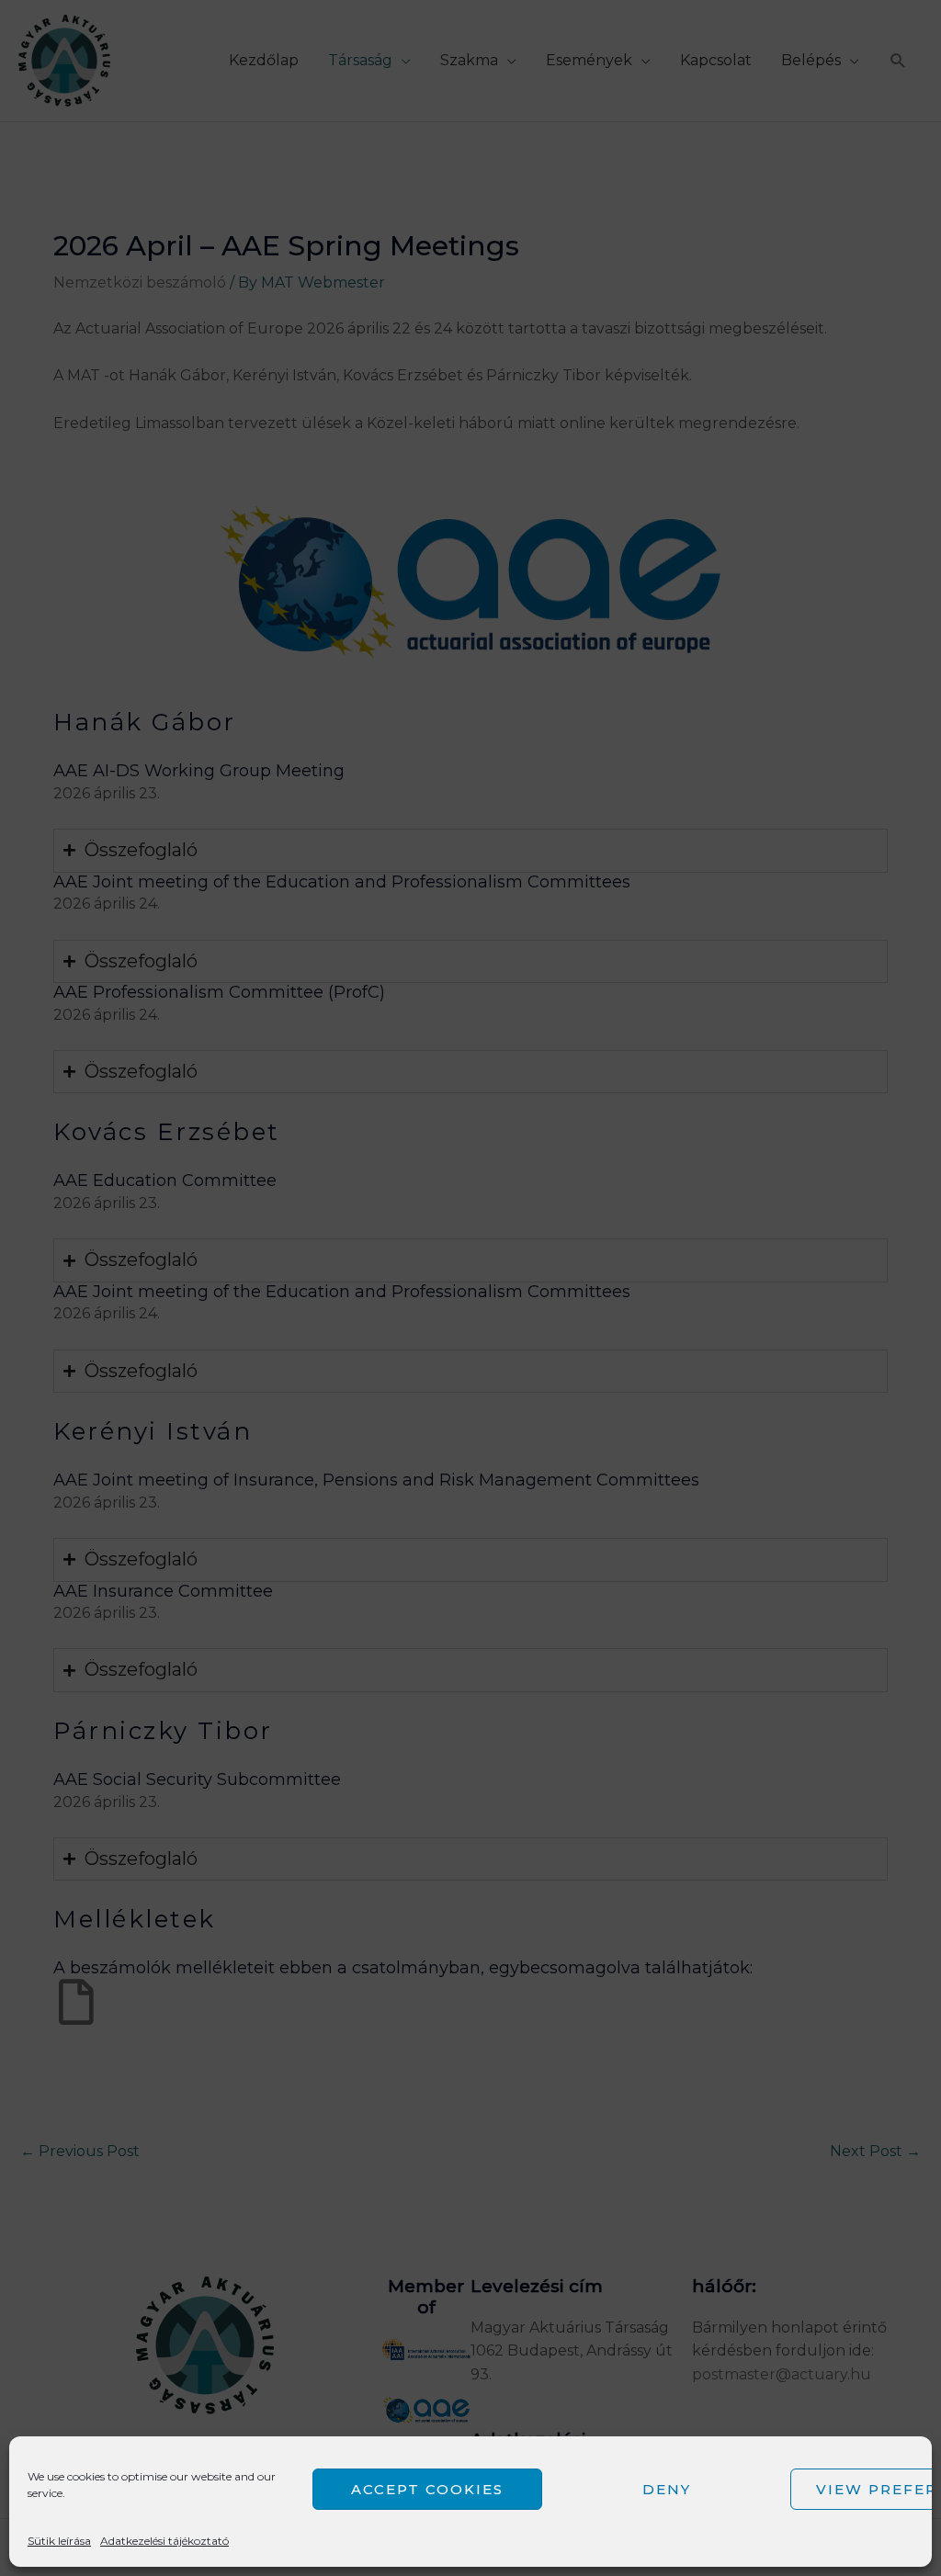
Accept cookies (427, 2489)
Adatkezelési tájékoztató (164, 2541)
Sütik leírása (59, 2541)
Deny (667, 2489)
